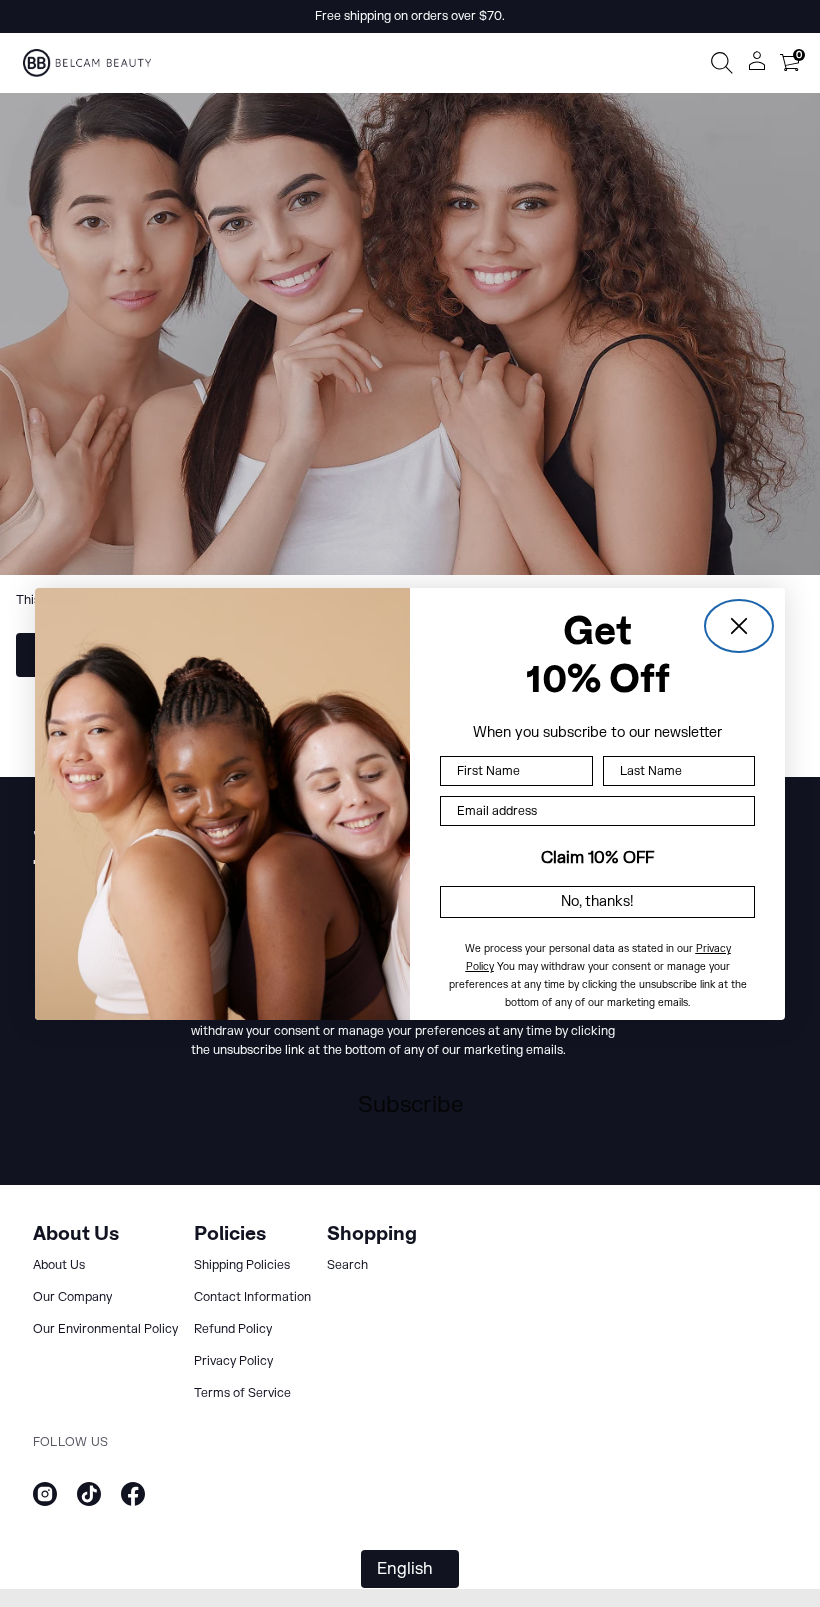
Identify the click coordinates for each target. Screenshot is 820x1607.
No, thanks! (597, 901)
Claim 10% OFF (597, 858)
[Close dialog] (739, 626)
